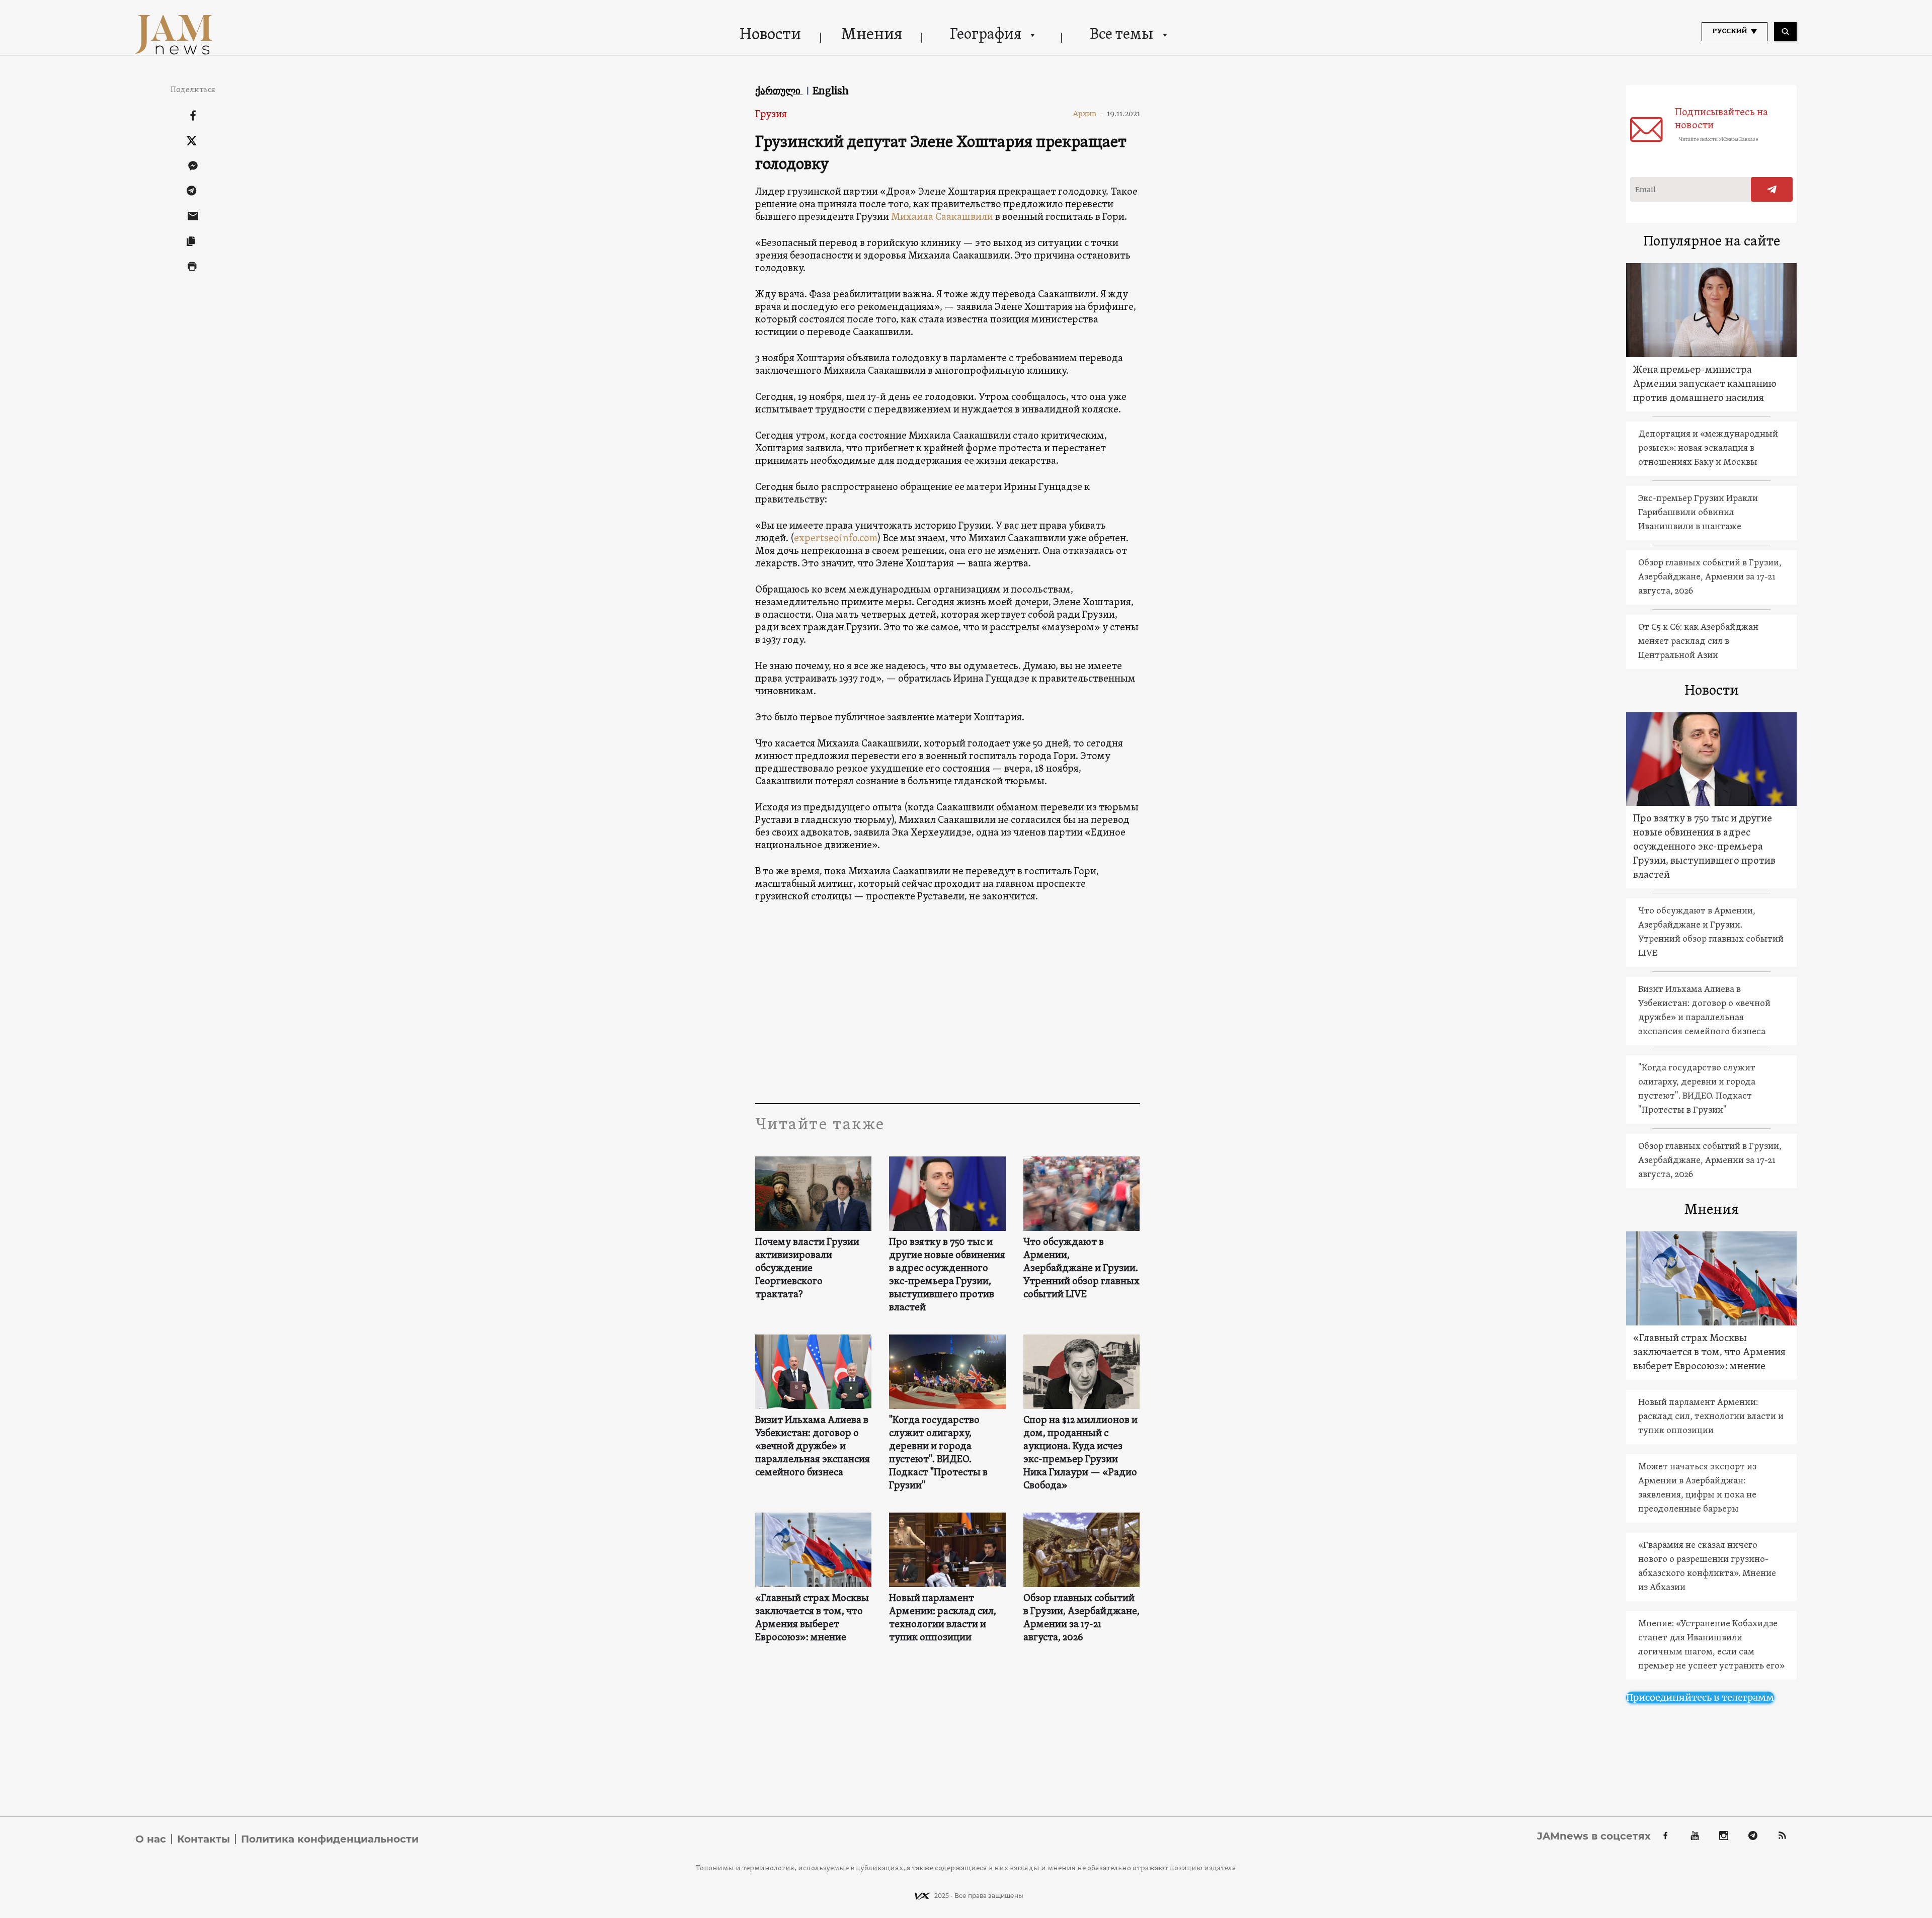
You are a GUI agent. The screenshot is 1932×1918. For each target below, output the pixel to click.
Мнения (872, 35)
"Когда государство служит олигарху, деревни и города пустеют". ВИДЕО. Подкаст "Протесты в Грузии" (938, 1453)
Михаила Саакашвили (942, 217)
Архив (1089, 114)
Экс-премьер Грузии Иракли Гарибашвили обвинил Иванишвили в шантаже (1698, 513)
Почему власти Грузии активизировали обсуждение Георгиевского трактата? (807, 1269)
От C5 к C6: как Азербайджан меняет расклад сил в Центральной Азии (1698, 642)
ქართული (779, 91)
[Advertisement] (948, 1003)
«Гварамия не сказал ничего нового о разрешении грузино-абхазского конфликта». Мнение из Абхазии (1707, 1567)
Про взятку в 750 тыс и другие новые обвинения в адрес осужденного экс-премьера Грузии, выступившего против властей (947, 1275)
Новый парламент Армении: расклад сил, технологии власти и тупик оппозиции (943, 1618)
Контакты (204, 1839)
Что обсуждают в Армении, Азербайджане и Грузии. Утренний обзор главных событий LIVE (1081, 1269)
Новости (770, 35)
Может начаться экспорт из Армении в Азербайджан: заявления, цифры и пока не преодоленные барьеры (1697, 1488)
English (831, 91)
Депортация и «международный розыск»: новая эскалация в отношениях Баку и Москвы (1708, 448)
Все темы (1121, 35)
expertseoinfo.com (836, 539)
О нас (151, 1839)
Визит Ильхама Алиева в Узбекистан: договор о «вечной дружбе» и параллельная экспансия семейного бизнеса (813, 1447)
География (986, 35)
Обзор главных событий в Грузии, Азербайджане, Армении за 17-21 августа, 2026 (1081, 1618)
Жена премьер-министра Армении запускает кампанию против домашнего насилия (1705, 384)
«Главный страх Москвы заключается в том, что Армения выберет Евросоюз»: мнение (812, 1618)
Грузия (771, 115)
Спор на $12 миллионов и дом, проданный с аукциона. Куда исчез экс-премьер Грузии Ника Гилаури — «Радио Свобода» (1080, 1453)
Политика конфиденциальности (330, 1839)
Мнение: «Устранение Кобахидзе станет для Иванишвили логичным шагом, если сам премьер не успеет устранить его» (1711, 1645)
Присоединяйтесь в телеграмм (1700, 1697)
